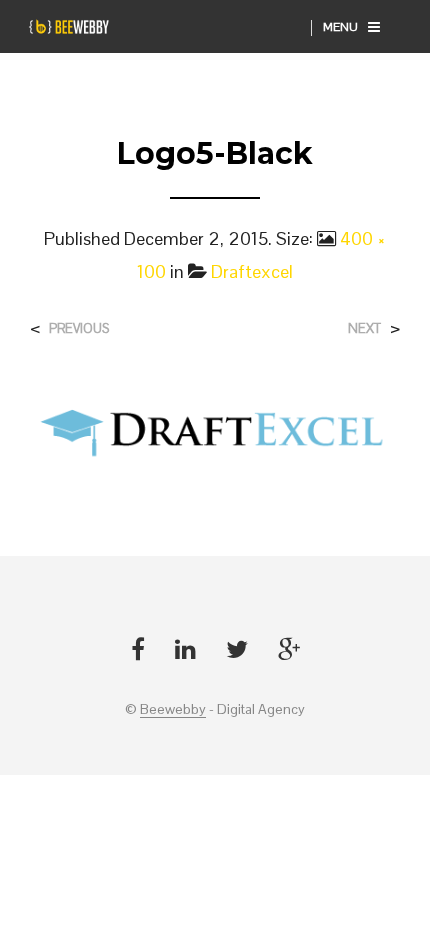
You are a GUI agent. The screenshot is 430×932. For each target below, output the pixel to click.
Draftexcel (252, 271)
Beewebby (173, 710)
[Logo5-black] (215, 428)
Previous (79, 328)
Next (364, 328)
